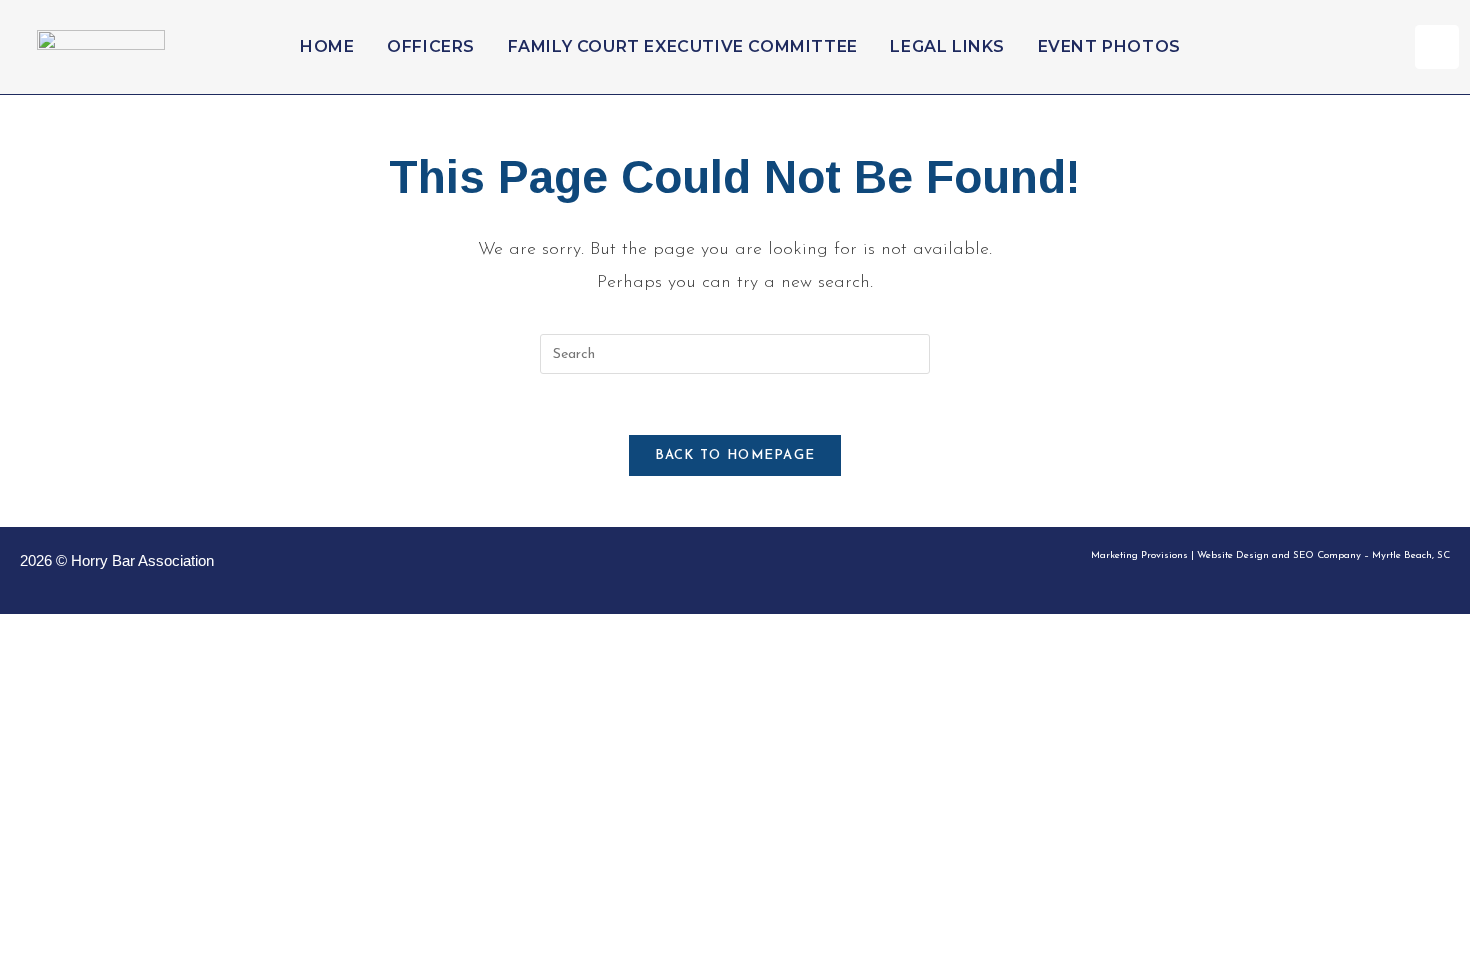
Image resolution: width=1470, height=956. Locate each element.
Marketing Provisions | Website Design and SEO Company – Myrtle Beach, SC (1270, 555)
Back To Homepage (735, 455)
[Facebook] (1437, 47)
